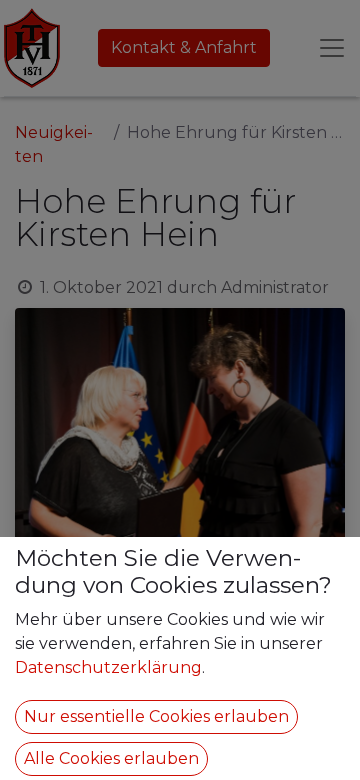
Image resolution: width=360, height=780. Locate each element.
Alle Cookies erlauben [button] (111, 758)
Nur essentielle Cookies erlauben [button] (156, 716)
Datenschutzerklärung (108, 667)
